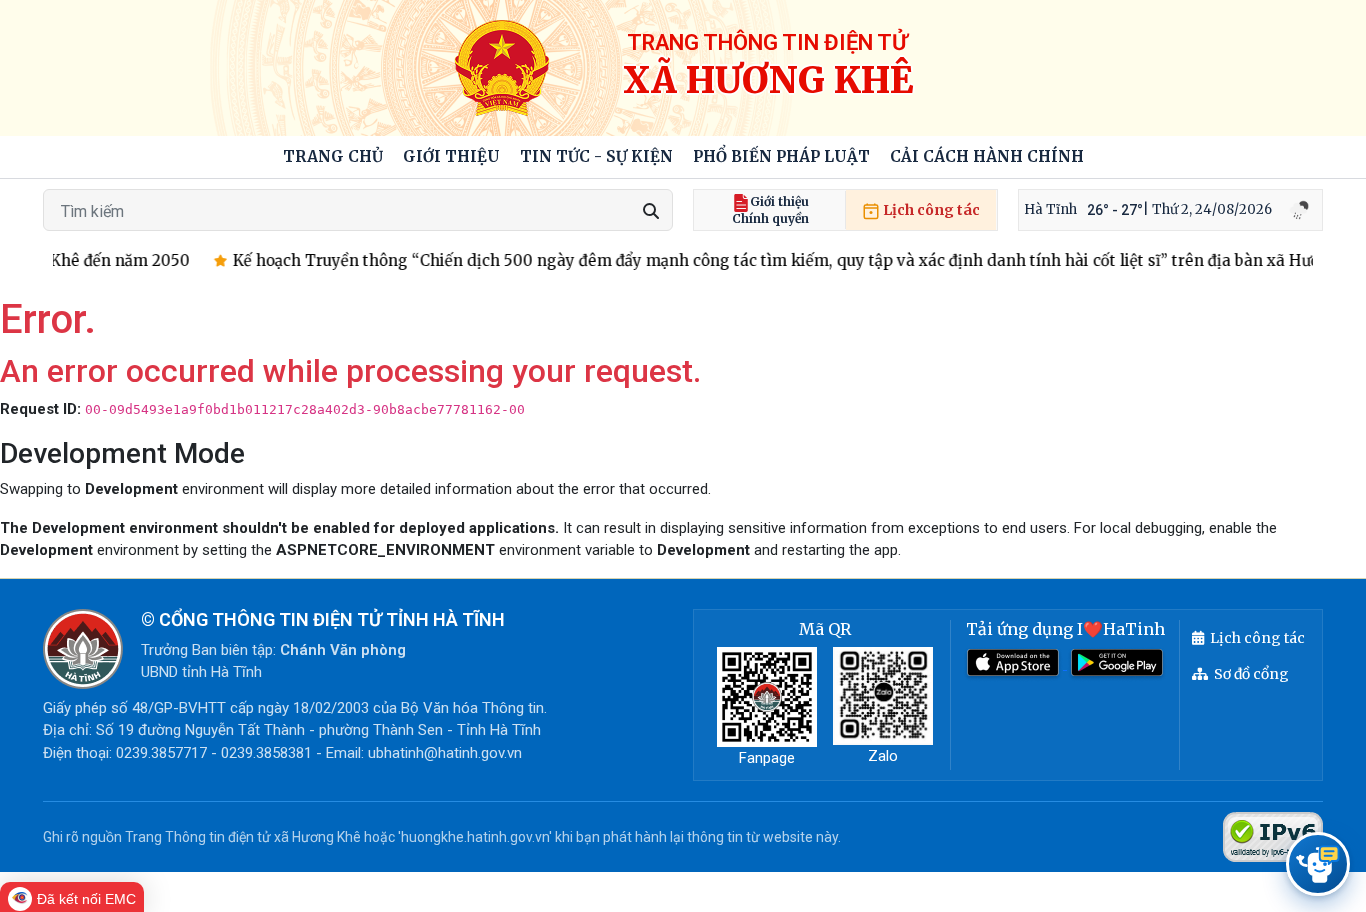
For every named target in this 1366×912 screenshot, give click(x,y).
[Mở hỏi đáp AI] (1318, 864)
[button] (451, 157)
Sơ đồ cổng (1251, 674)
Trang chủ (333, 156)
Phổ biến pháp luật (781, 156)
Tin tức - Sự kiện (596, 156)
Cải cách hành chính (987, 156)
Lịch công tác (930, 210)
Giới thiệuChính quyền (770, 210)
